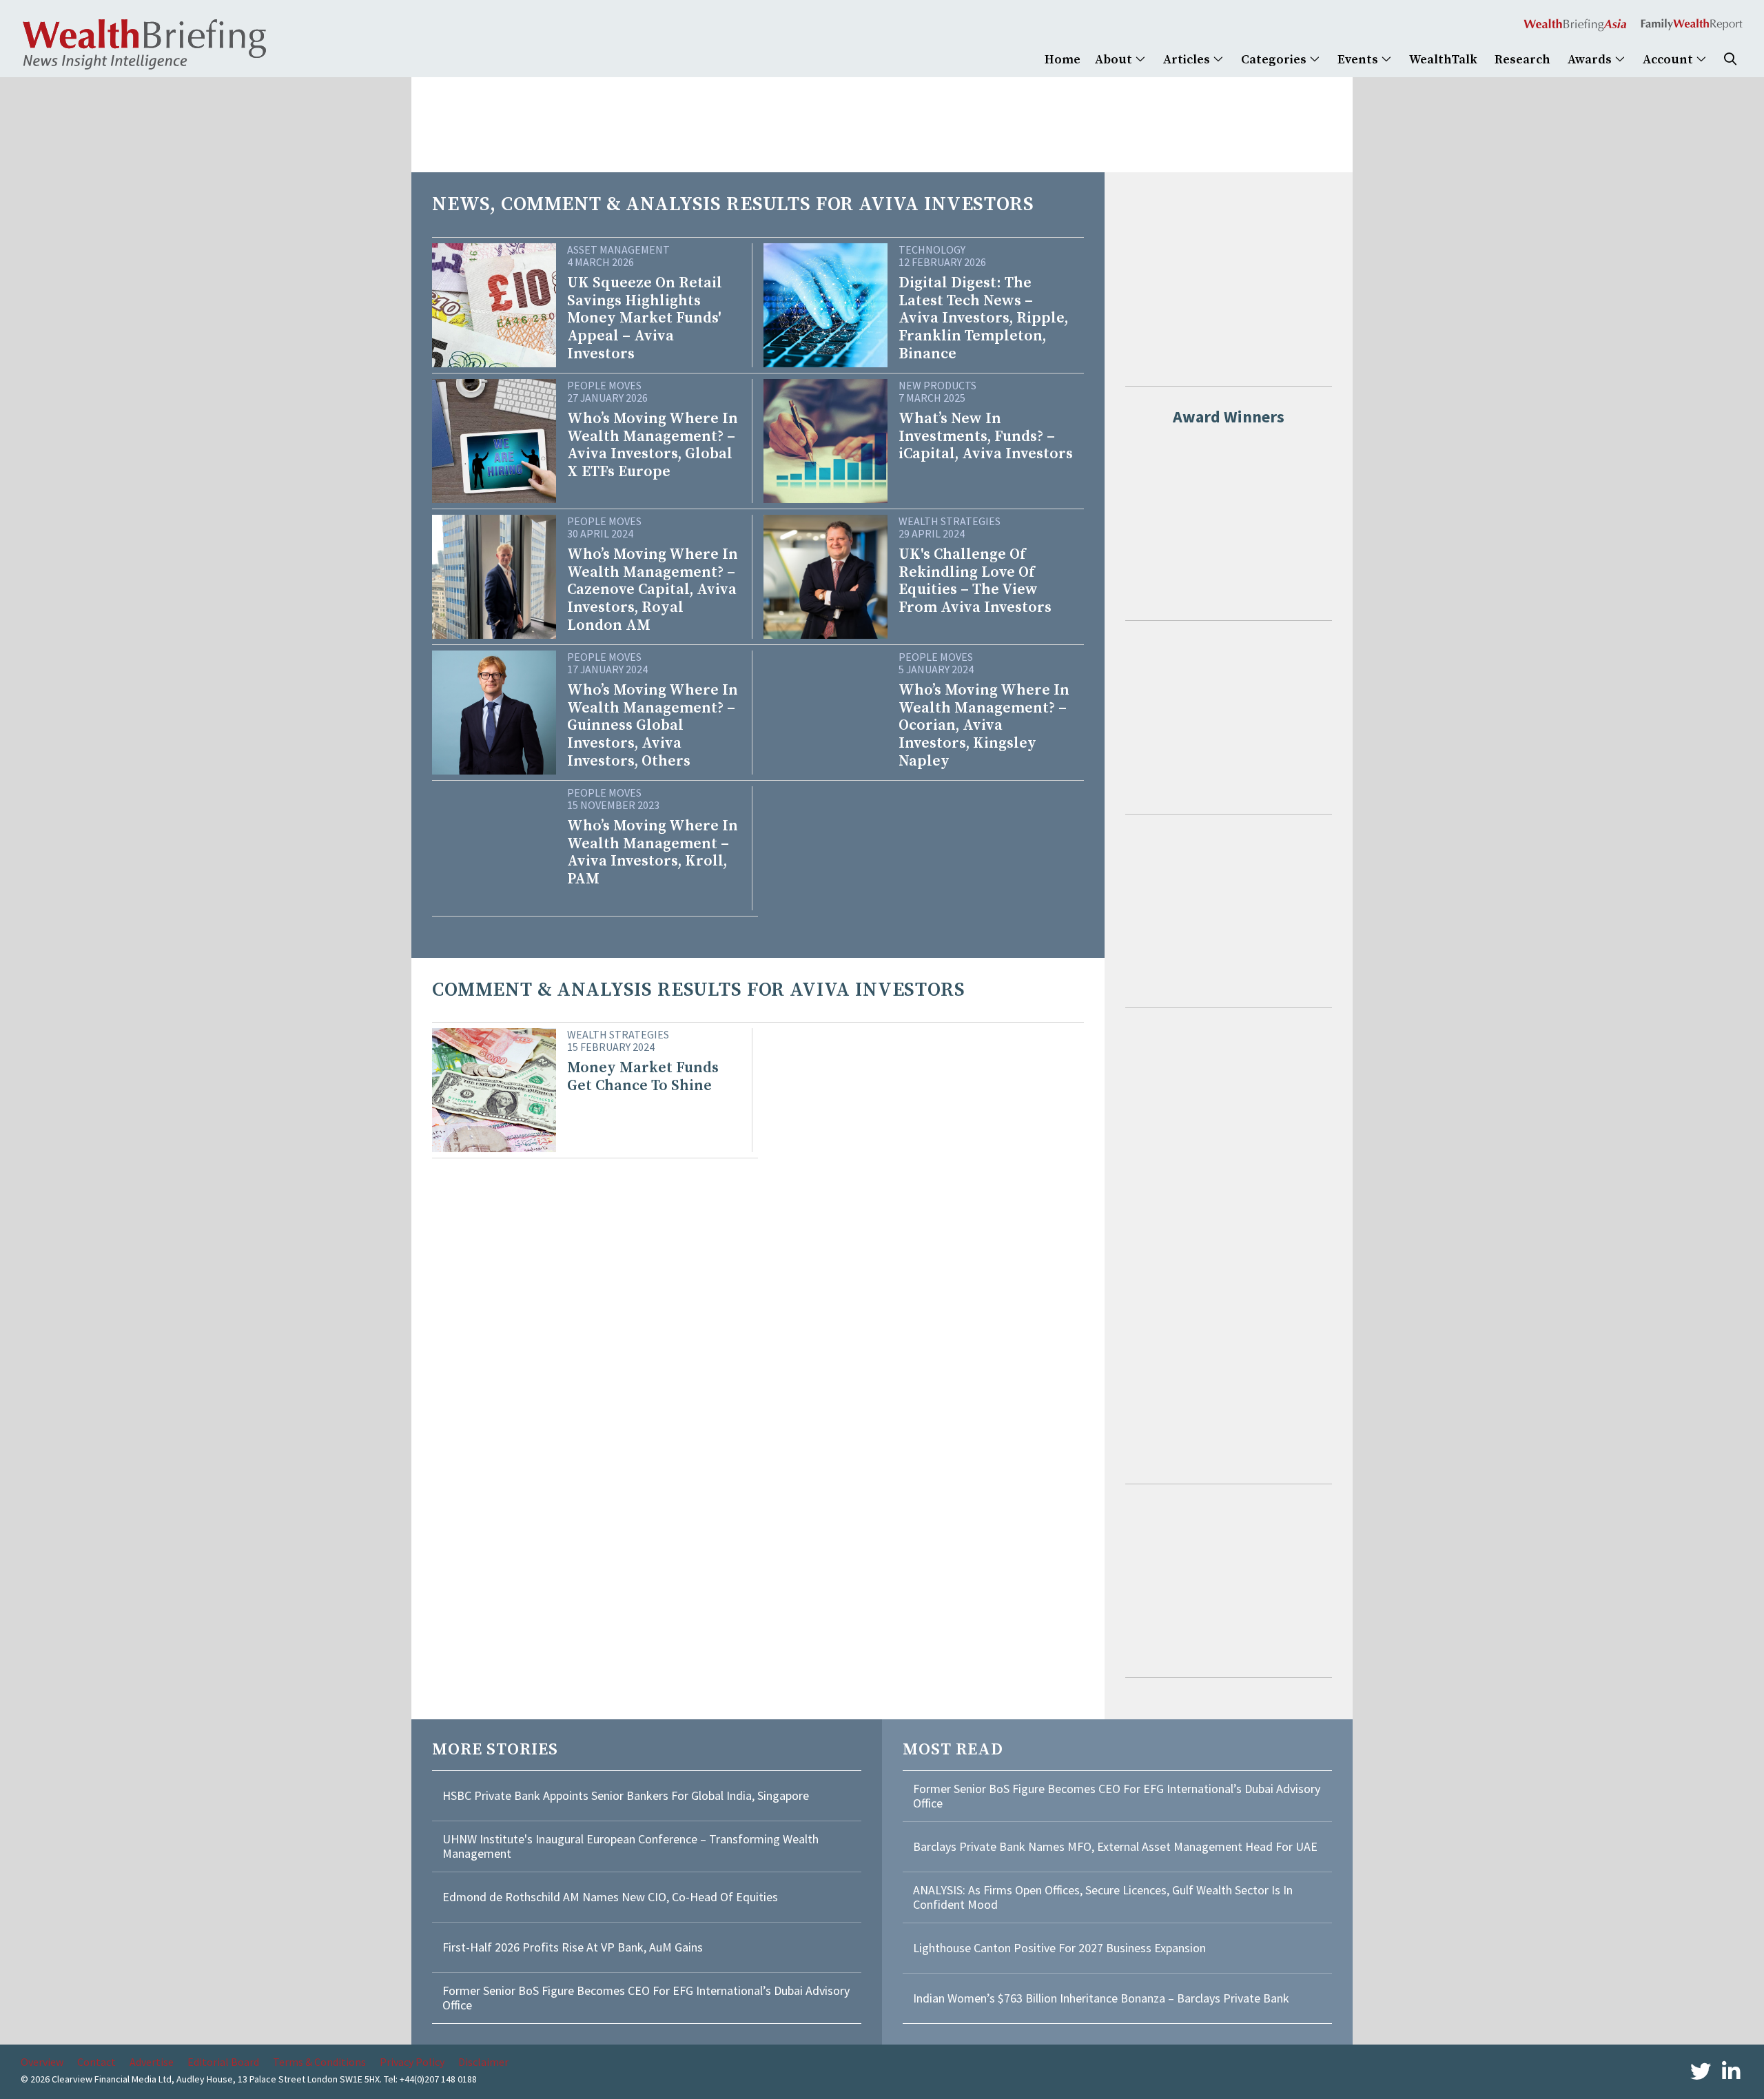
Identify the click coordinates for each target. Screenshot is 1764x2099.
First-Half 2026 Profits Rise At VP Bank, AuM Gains (573, 1947)
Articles (1188, 60)
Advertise (152, 2062)
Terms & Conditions (319, 2062)
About (1115, 60)
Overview (42, 2062)
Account (1669, 60)
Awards (1591, 60)
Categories (1275, 60)
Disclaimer (483, 2062)
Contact (96, 2062)
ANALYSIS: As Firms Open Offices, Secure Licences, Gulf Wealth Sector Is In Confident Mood (1103, 1897)
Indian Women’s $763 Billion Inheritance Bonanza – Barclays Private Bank (1101, 1998)
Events (1359, 60)
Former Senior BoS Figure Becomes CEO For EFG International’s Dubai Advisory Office (646, 1998)
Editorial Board (223, 2062)
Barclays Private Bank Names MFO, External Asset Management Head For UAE (1115, 1846)
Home (1063, 60)
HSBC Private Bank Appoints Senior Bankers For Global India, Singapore (626, 1795)
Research (1522, 60)
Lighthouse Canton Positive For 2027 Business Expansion (1059, 1948)
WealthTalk (1443, 60)
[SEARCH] (1730, 60)
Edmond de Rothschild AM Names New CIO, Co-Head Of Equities (610, 1897)
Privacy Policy (412, 2062)
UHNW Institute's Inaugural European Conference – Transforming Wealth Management (630, 1846)
